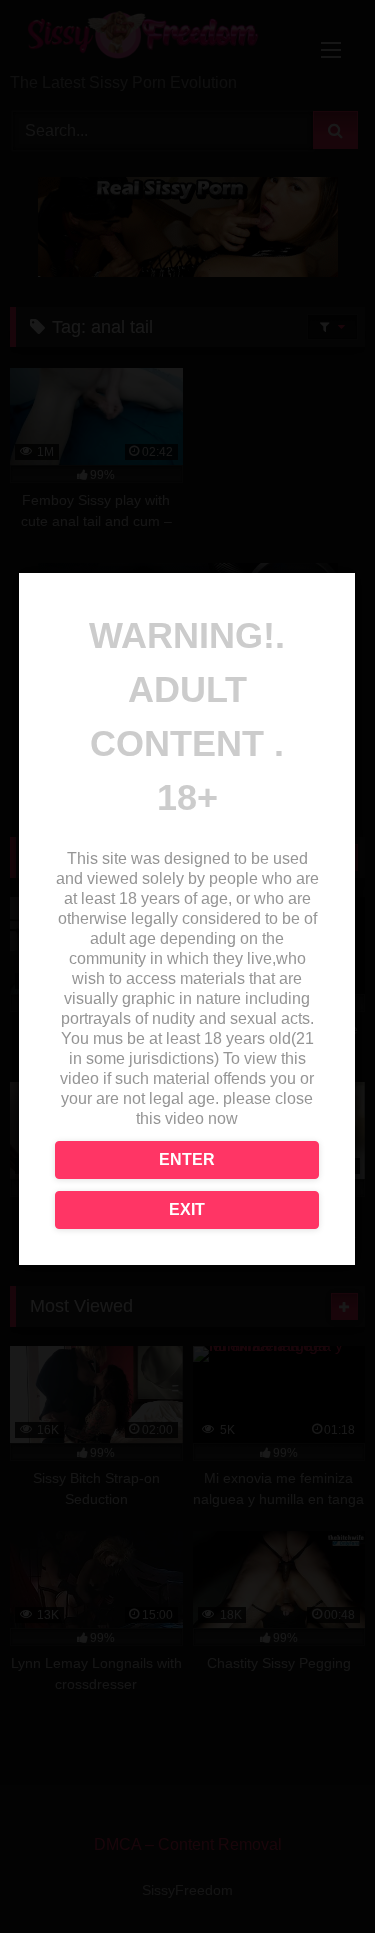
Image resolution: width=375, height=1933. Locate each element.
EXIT (187, 1209)
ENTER (187, 1159)
